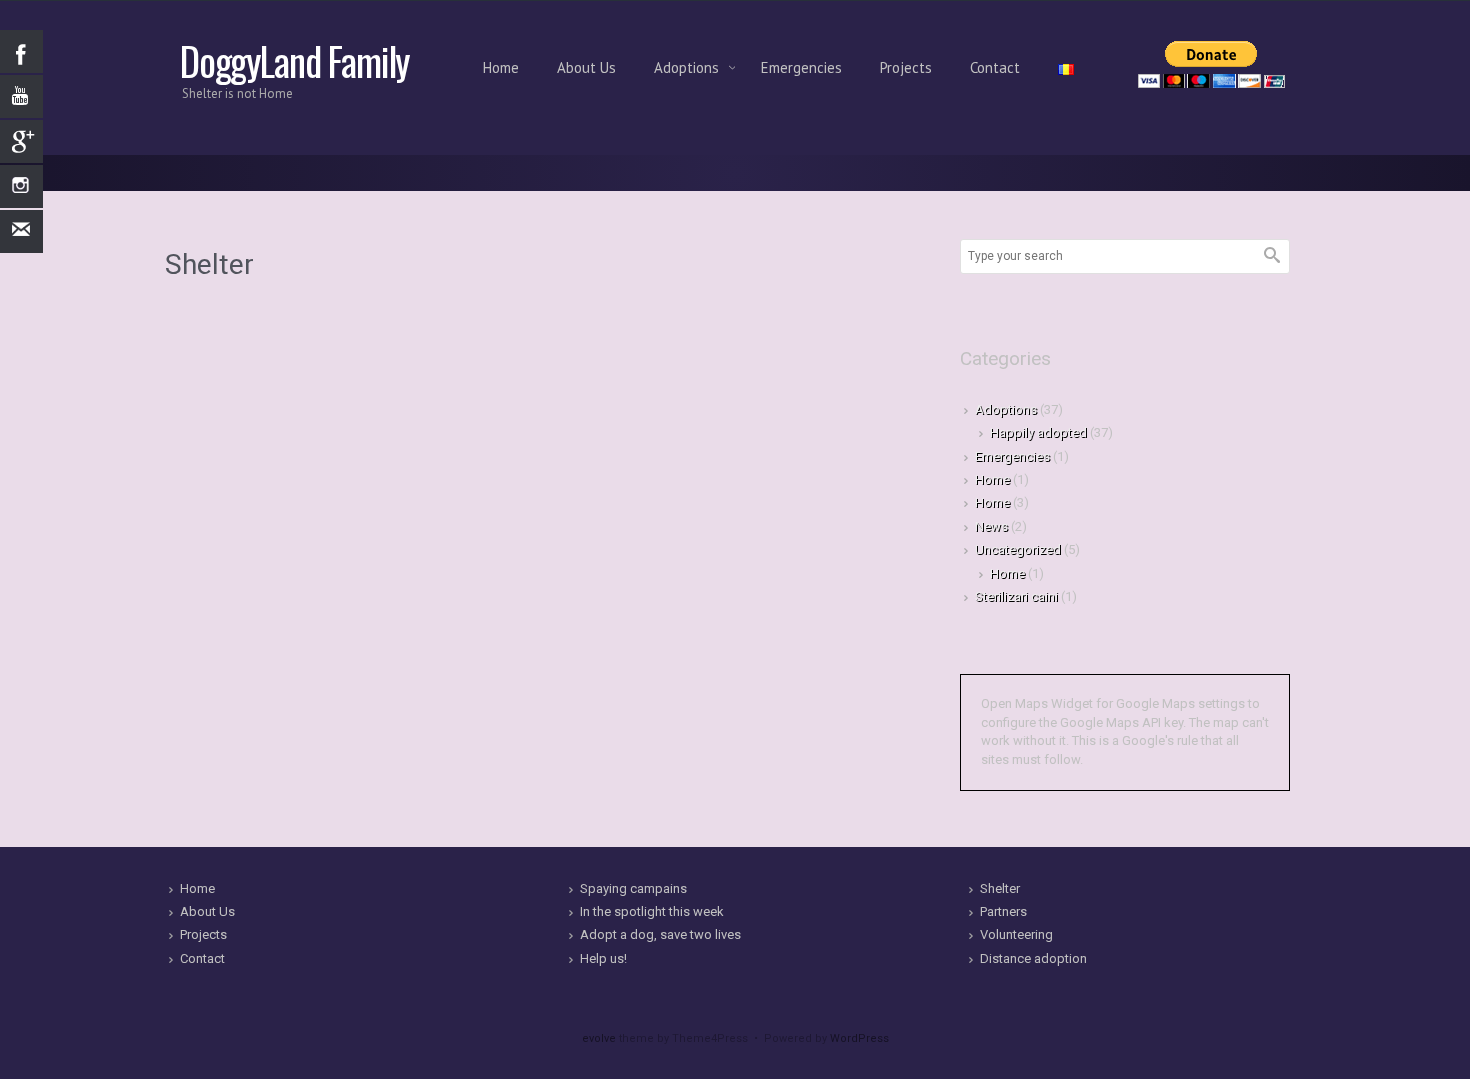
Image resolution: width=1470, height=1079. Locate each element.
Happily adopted (1038, 432)
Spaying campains (633, 888)
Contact (995, 67)
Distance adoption (1033, 958)
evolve (599, 1038)
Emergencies (801, 67)
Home (501, 67)
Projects (906, 67)
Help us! (603, 958)
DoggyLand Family (294, 60)
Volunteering (1016, 934)
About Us (586, 67)
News (991, 526)
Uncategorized (1018, 549)
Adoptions (688, 67)
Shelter (1000, 888)
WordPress (859, 1038)
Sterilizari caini (1016, 596)
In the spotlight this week (652, 911)
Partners (1003, 911)
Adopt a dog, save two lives (660, 934)
